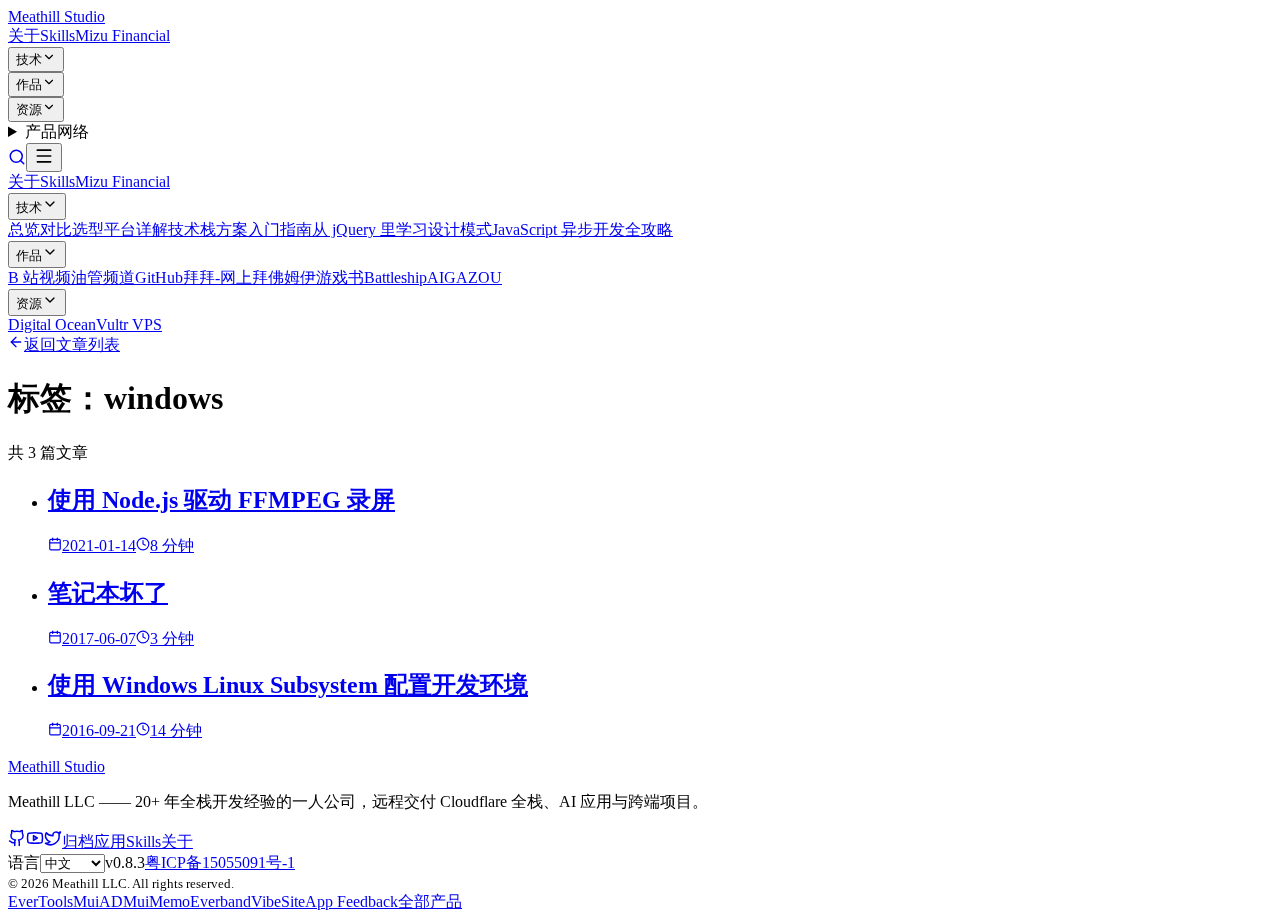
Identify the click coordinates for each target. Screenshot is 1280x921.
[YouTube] (35, 841)
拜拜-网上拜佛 (233, 277)
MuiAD (98, 901)
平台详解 (136, 229)
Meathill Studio (56, 16)
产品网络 (57, 131)
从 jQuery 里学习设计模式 (402, 229)
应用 (110, 841)
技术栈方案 (208, 229)
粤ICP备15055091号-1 (220, 862)
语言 (24, 862)
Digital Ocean (52, 324)
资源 (29, 109)
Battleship (395, 277)
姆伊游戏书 (324, 277)
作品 (29, 84)
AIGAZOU (464, 277)
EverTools (40, 901)
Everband (220, 901)
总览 (24, 229)
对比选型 (72, 229)
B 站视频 (39, 277)
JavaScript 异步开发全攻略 (582, 229)
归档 (78, 841)
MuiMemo (156, 901)
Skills (57, 35)
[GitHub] (17, 841)
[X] (53, 841)
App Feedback (351, 901)
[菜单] (44, 157)
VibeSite (278, 901)
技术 (29, 59)
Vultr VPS (129, 324)
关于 (24, 35)
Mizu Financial (122, 35)
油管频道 (103, 277)
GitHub (159, 277)
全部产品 (430, 901)
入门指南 (280, 229)
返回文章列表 (72, 344)
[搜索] (17, 160)
